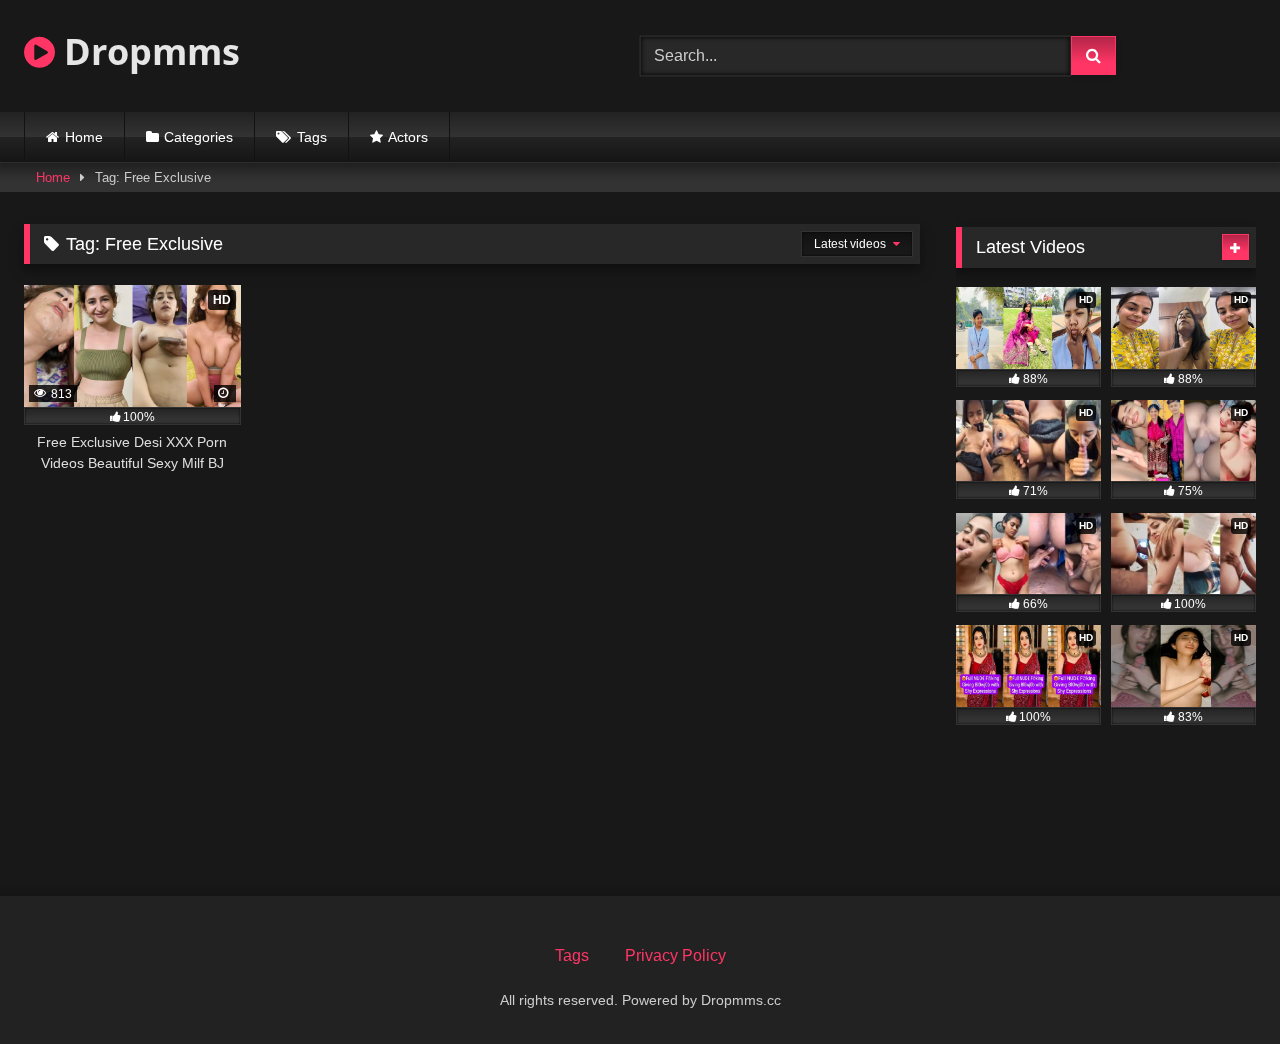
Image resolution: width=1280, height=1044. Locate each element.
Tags (312, 137)
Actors (408, 137)
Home (84, 137)
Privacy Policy (675, 955)
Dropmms (147, 51)
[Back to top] (1218, 984)
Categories (198, 137)
